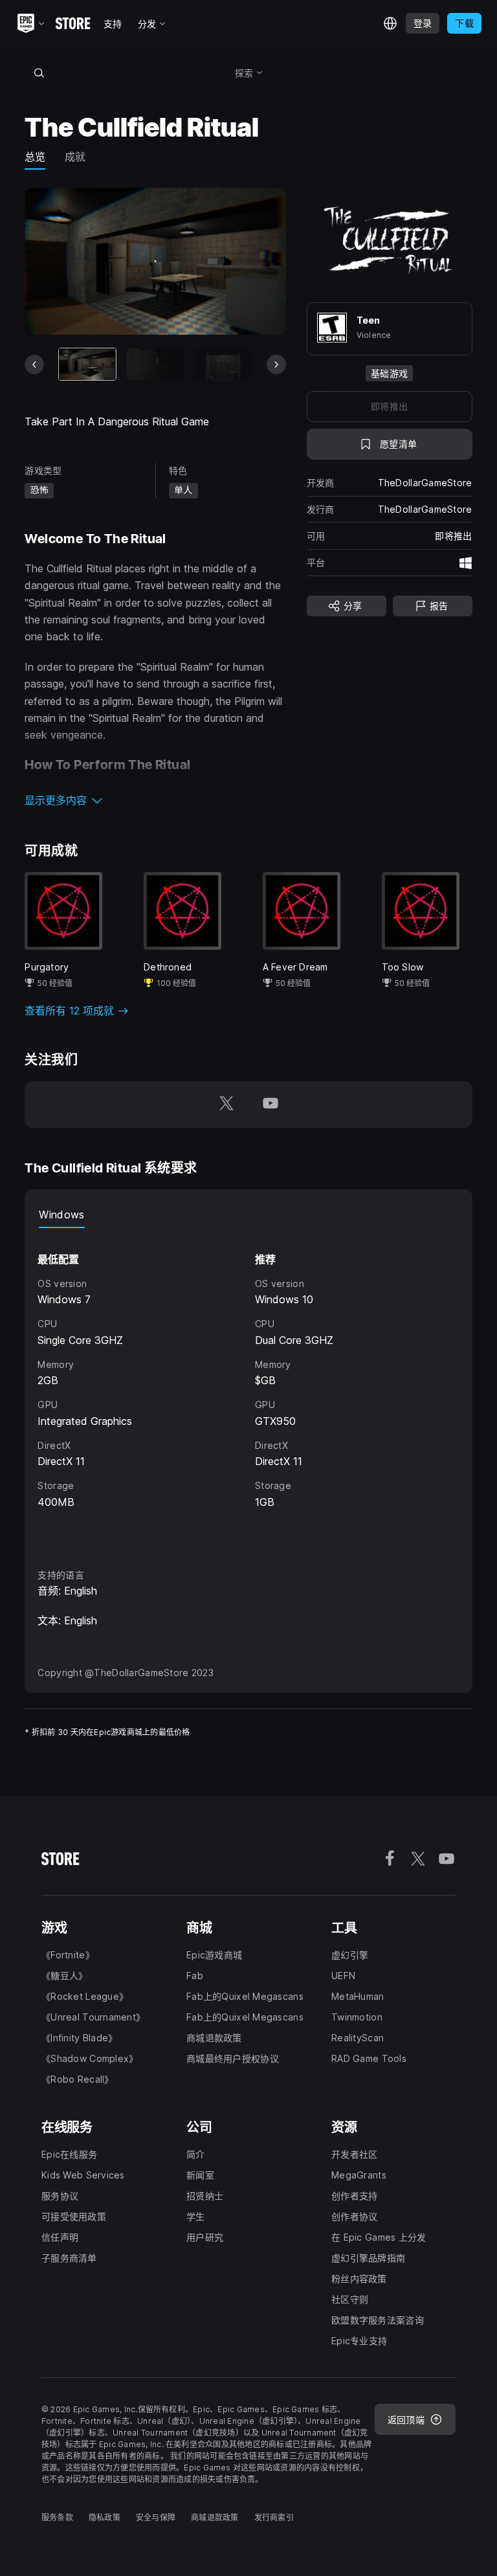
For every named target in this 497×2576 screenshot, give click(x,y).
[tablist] (248, 1215)
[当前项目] (87, 364)
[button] (155, 800)
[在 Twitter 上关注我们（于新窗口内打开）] (226, 1104)
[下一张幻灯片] (276, 364)
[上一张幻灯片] (34, 364)
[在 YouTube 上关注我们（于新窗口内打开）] (271, 1104)
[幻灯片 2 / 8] (155, 364)
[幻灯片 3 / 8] (223, 364)
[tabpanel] (248, 1386)
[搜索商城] (39, 73)
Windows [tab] (61, 1215)
